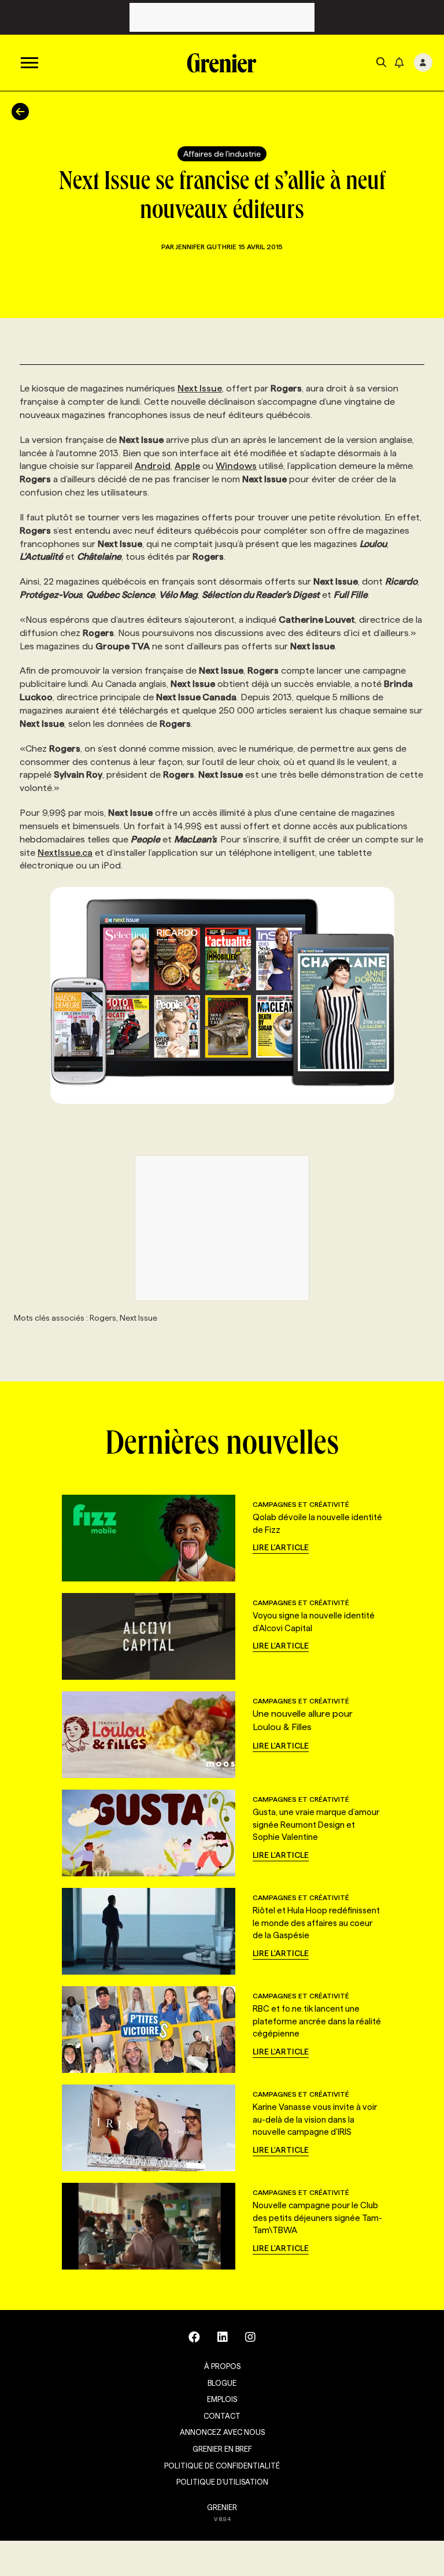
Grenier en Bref (222, 2449)
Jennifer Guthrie (206, 247)
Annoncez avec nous (222, 2432)
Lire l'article (281, 1547)
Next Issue (200, 388)
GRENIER (222, 2507)
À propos (222, 2366)
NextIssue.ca (65, 853)
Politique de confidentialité (222, 2466)
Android (153, 466)
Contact (222, 2416)
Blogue (222, 2383)
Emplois (222, 2399)
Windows (236, 466)
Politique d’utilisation (222, 2482)
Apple (187, 466)
